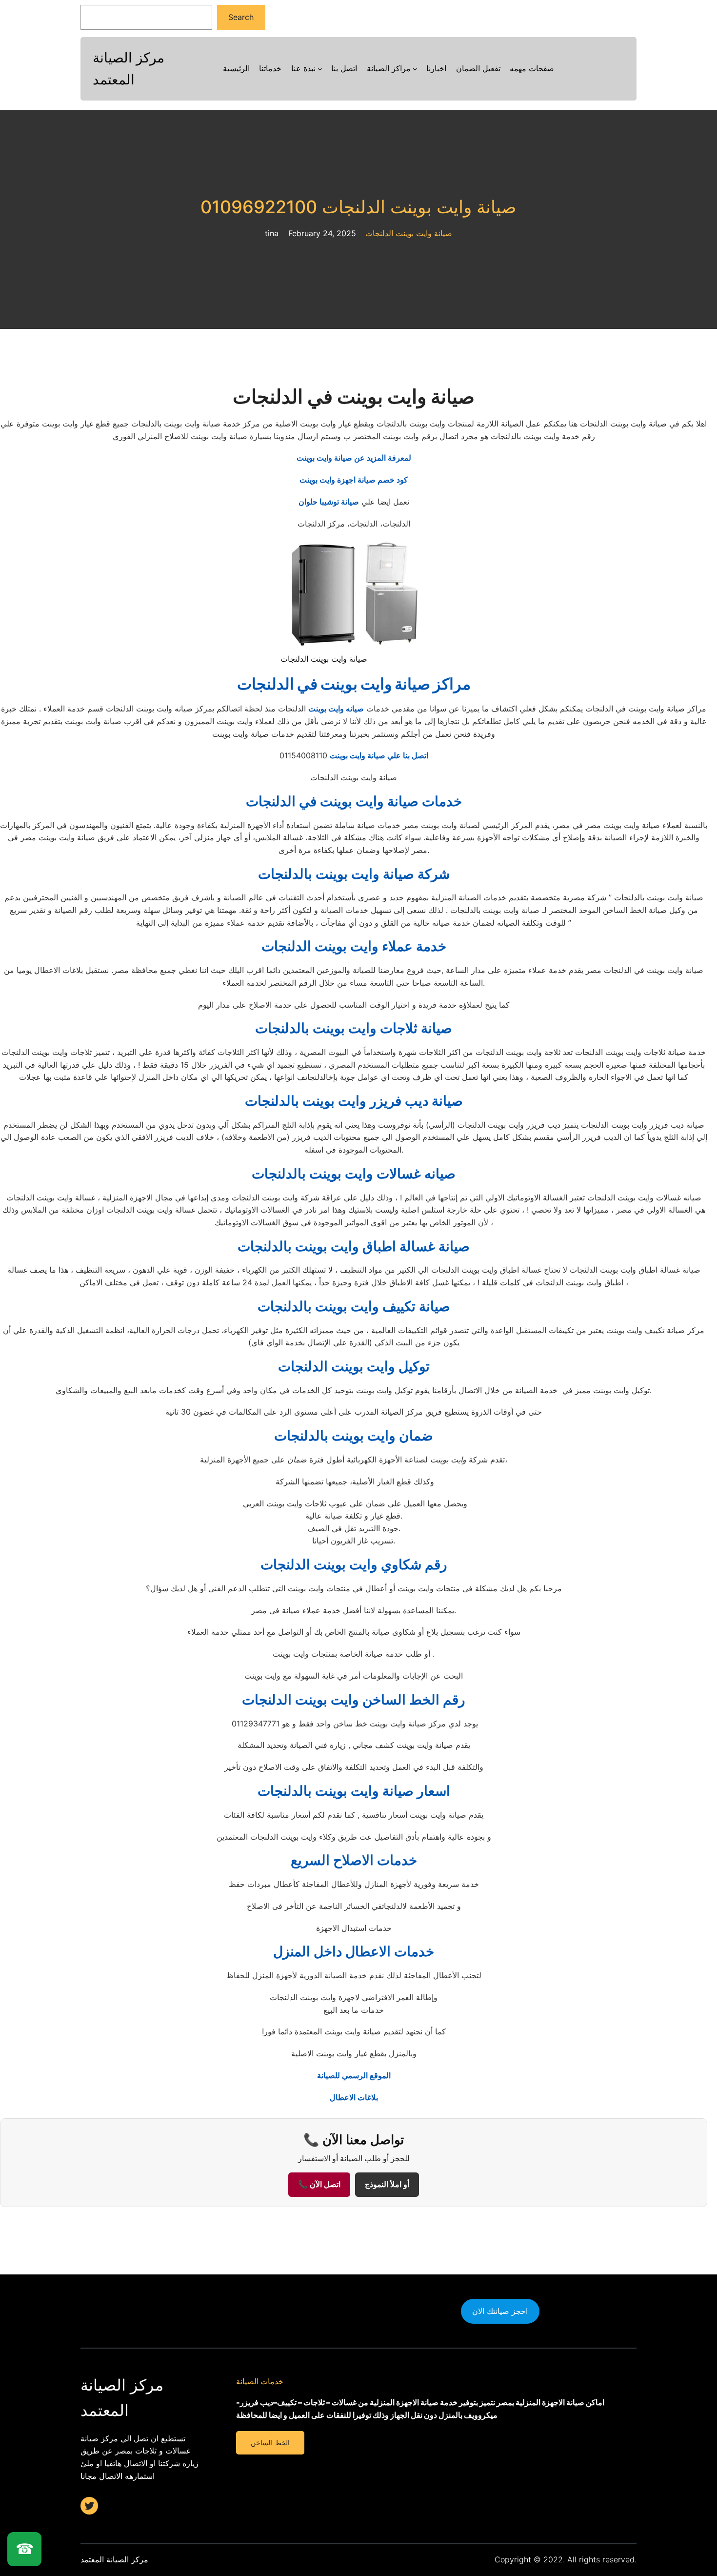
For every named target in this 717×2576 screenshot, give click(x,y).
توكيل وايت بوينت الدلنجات (354, 1366)
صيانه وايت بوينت (336, 709)
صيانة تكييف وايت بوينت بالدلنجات (354, 1306)
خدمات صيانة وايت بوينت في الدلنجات (354, 801)
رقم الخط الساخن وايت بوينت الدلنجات (354, 1700)
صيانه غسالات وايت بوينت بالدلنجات (354, 1174)
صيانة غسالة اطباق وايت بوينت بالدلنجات (354, 1246)
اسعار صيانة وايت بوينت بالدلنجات (354, 1791)
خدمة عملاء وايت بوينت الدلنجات (354, 946)
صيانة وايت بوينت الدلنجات (409, 233)
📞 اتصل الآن (319, 2184)
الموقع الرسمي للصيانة (354, 2075)
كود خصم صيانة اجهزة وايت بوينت (354, 480)
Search (241, 17)
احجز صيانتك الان (500, 2311)
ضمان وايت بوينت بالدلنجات (354, 1436)
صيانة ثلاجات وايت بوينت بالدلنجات (354, 1028)
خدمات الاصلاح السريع (354, 1860)
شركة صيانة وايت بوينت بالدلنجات (354, 874)
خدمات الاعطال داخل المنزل (354, 1951)
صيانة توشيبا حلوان (329, 502)
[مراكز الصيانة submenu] (415, 69)
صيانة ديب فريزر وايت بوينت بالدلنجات (354, 1101)
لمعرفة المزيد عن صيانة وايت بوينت (354, 458)
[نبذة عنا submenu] (320, 69)
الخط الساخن (270, 2443)
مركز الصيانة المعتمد (114, 2559)
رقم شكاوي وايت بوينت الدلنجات (354, 1564)
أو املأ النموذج (387, 2184)
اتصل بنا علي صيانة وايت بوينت (379, 755)
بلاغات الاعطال (354, 2097)
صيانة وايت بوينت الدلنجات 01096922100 (358, 207)
